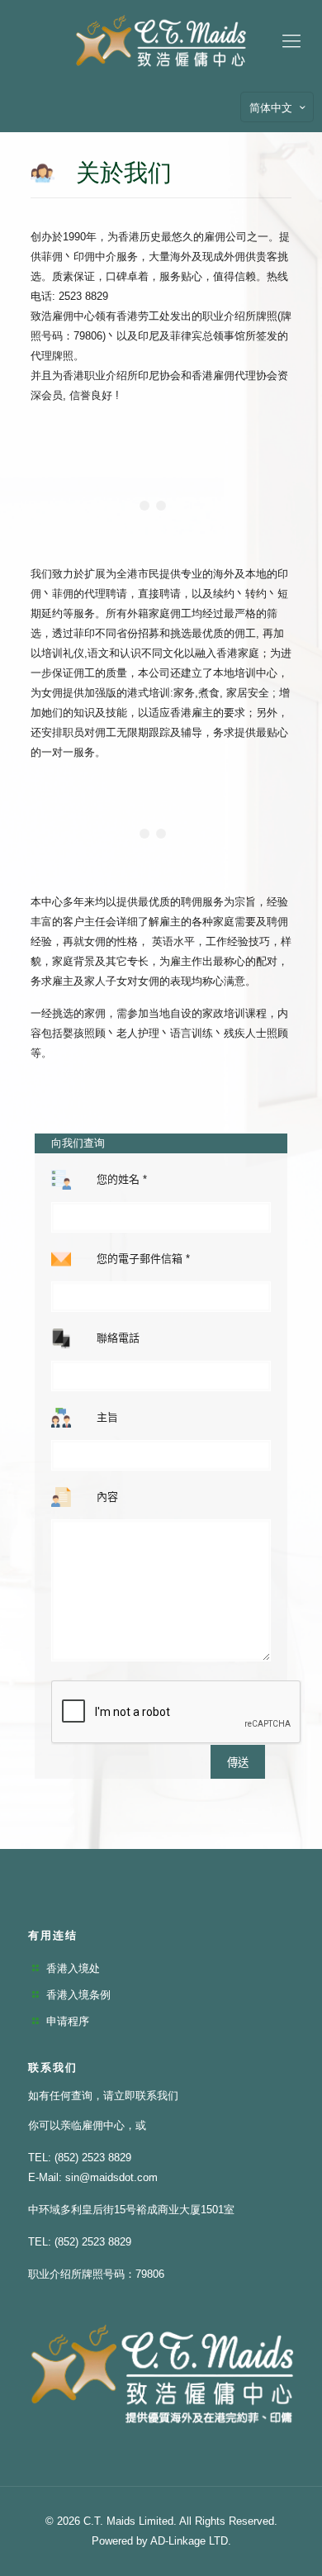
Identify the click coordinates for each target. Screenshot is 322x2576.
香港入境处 (73, 1968)
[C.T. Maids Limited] (161, 41)
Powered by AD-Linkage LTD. (161, 2541)
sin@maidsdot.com (111, 2177)
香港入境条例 (78, 1995)
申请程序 (68, 2021)
